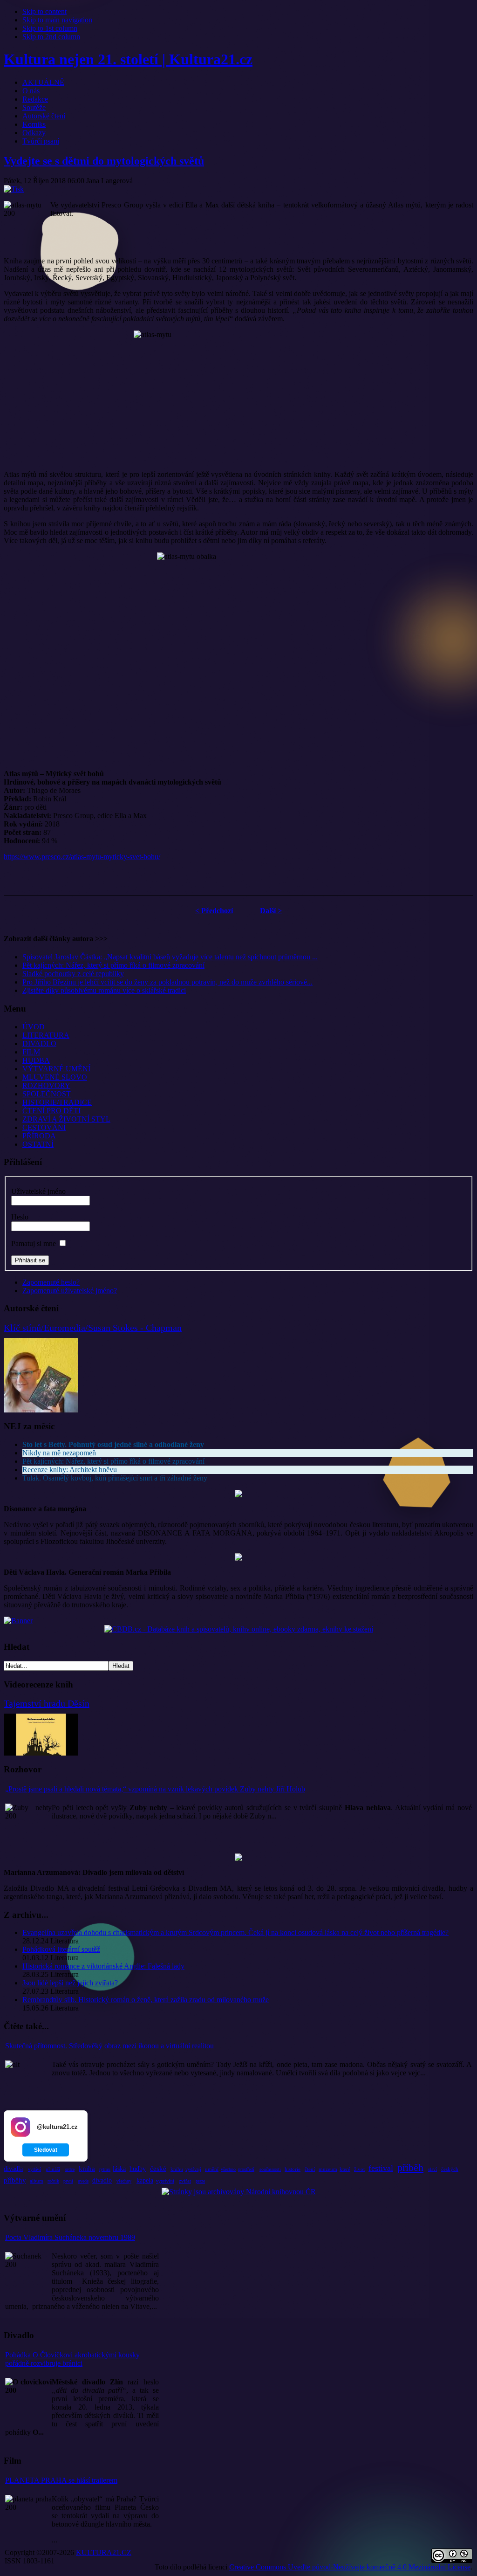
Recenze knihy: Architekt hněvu (70, 1470)
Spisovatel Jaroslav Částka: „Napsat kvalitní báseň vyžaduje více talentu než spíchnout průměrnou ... (170, 957)
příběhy (15, 2180)
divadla (13, 2169)
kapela (145, 2180)
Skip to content (44, 11)
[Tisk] (14, 189)
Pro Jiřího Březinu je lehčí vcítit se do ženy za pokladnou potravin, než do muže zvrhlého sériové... (167, 982)
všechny (124, 2181)
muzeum (328, 2169)
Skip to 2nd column (51, 37)
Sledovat (46, 2150)
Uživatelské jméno (38, 1191)
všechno (228, 2169)
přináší (53, 2169)
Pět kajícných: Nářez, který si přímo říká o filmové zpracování (113, 965)
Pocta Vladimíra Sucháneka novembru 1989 (70, 2237)
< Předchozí (214, 911)
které (345, 2169)
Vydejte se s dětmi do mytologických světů (104, 161)
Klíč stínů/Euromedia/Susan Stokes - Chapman (93, 1328)
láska (119, 2169)
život (359, 2169)
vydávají (193, 2169)
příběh (410, 2167)
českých (450, 2169)
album (37, 2181)
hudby (138, 2169)
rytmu (105, 2169)
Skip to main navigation (57, 20)
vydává (34, 2169)
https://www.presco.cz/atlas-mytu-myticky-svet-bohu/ (82, 857)
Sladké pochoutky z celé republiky (73, 974)
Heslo (20, 1217)
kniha (87, 2169)
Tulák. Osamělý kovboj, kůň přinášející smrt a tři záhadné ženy (115, 1478)
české (158, 2169)
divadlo (102, 2180)
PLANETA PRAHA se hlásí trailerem (61, 2480)
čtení (310, 2169)
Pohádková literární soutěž (61, 1949)
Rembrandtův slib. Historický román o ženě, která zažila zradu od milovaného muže (146, 2000)
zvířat (185, 2181)
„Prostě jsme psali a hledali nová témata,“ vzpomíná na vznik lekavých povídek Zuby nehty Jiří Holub (155, 1789)
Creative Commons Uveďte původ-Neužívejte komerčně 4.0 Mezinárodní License (350, 2567)
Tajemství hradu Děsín (47, 1703)
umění (212, 2169)
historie (293, 2169)
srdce (70, 2169)
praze (200, 2181)
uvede (83, 2181)
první (68, 2181)
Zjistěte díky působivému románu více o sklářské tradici (104, 990)
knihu (177, 2169)
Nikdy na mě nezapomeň (59, 1453)
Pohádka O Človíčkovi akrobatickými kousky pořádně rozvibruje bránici (72, 2359)
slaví (433, 2169)
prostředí (246, 2169)
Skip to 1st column (50, 28)
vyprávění (165, 2181)
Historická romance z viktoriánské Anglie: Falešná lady (103, 1966)
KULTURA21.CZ (104, 2552)
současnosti (270, 2169)
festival (381, 2168)
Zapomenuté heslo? (51, 1282)
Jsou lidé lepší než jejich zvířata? (70, 1983)
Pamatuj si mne (34, 1243)
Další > (271, 911)
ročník (53, 2181)
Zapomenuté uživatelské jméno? (70, 1291)
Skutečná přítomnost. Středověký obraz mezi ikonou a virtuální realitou (109, 2046)
